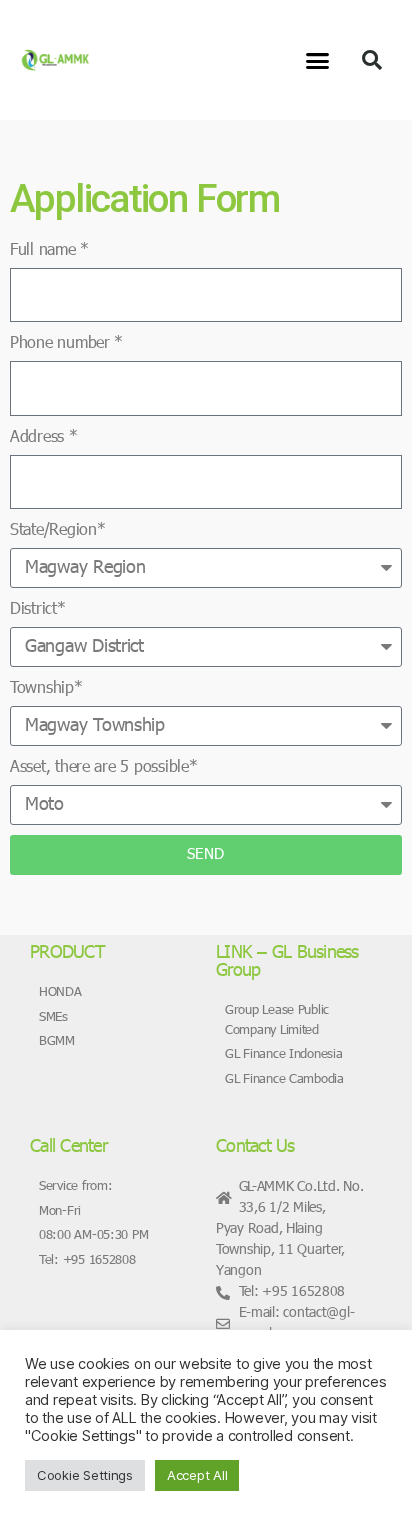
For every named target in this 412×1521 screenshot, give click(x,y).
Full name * (49, 251)
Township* (46, 689)
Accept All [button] (197, 1475)
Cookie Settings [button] (85, 1475)
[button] (317, 60)
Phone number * (66, 344)
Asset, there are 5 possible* (103, 768)
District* (38, 610)
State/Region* (58, 531)
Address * (44, 438)
